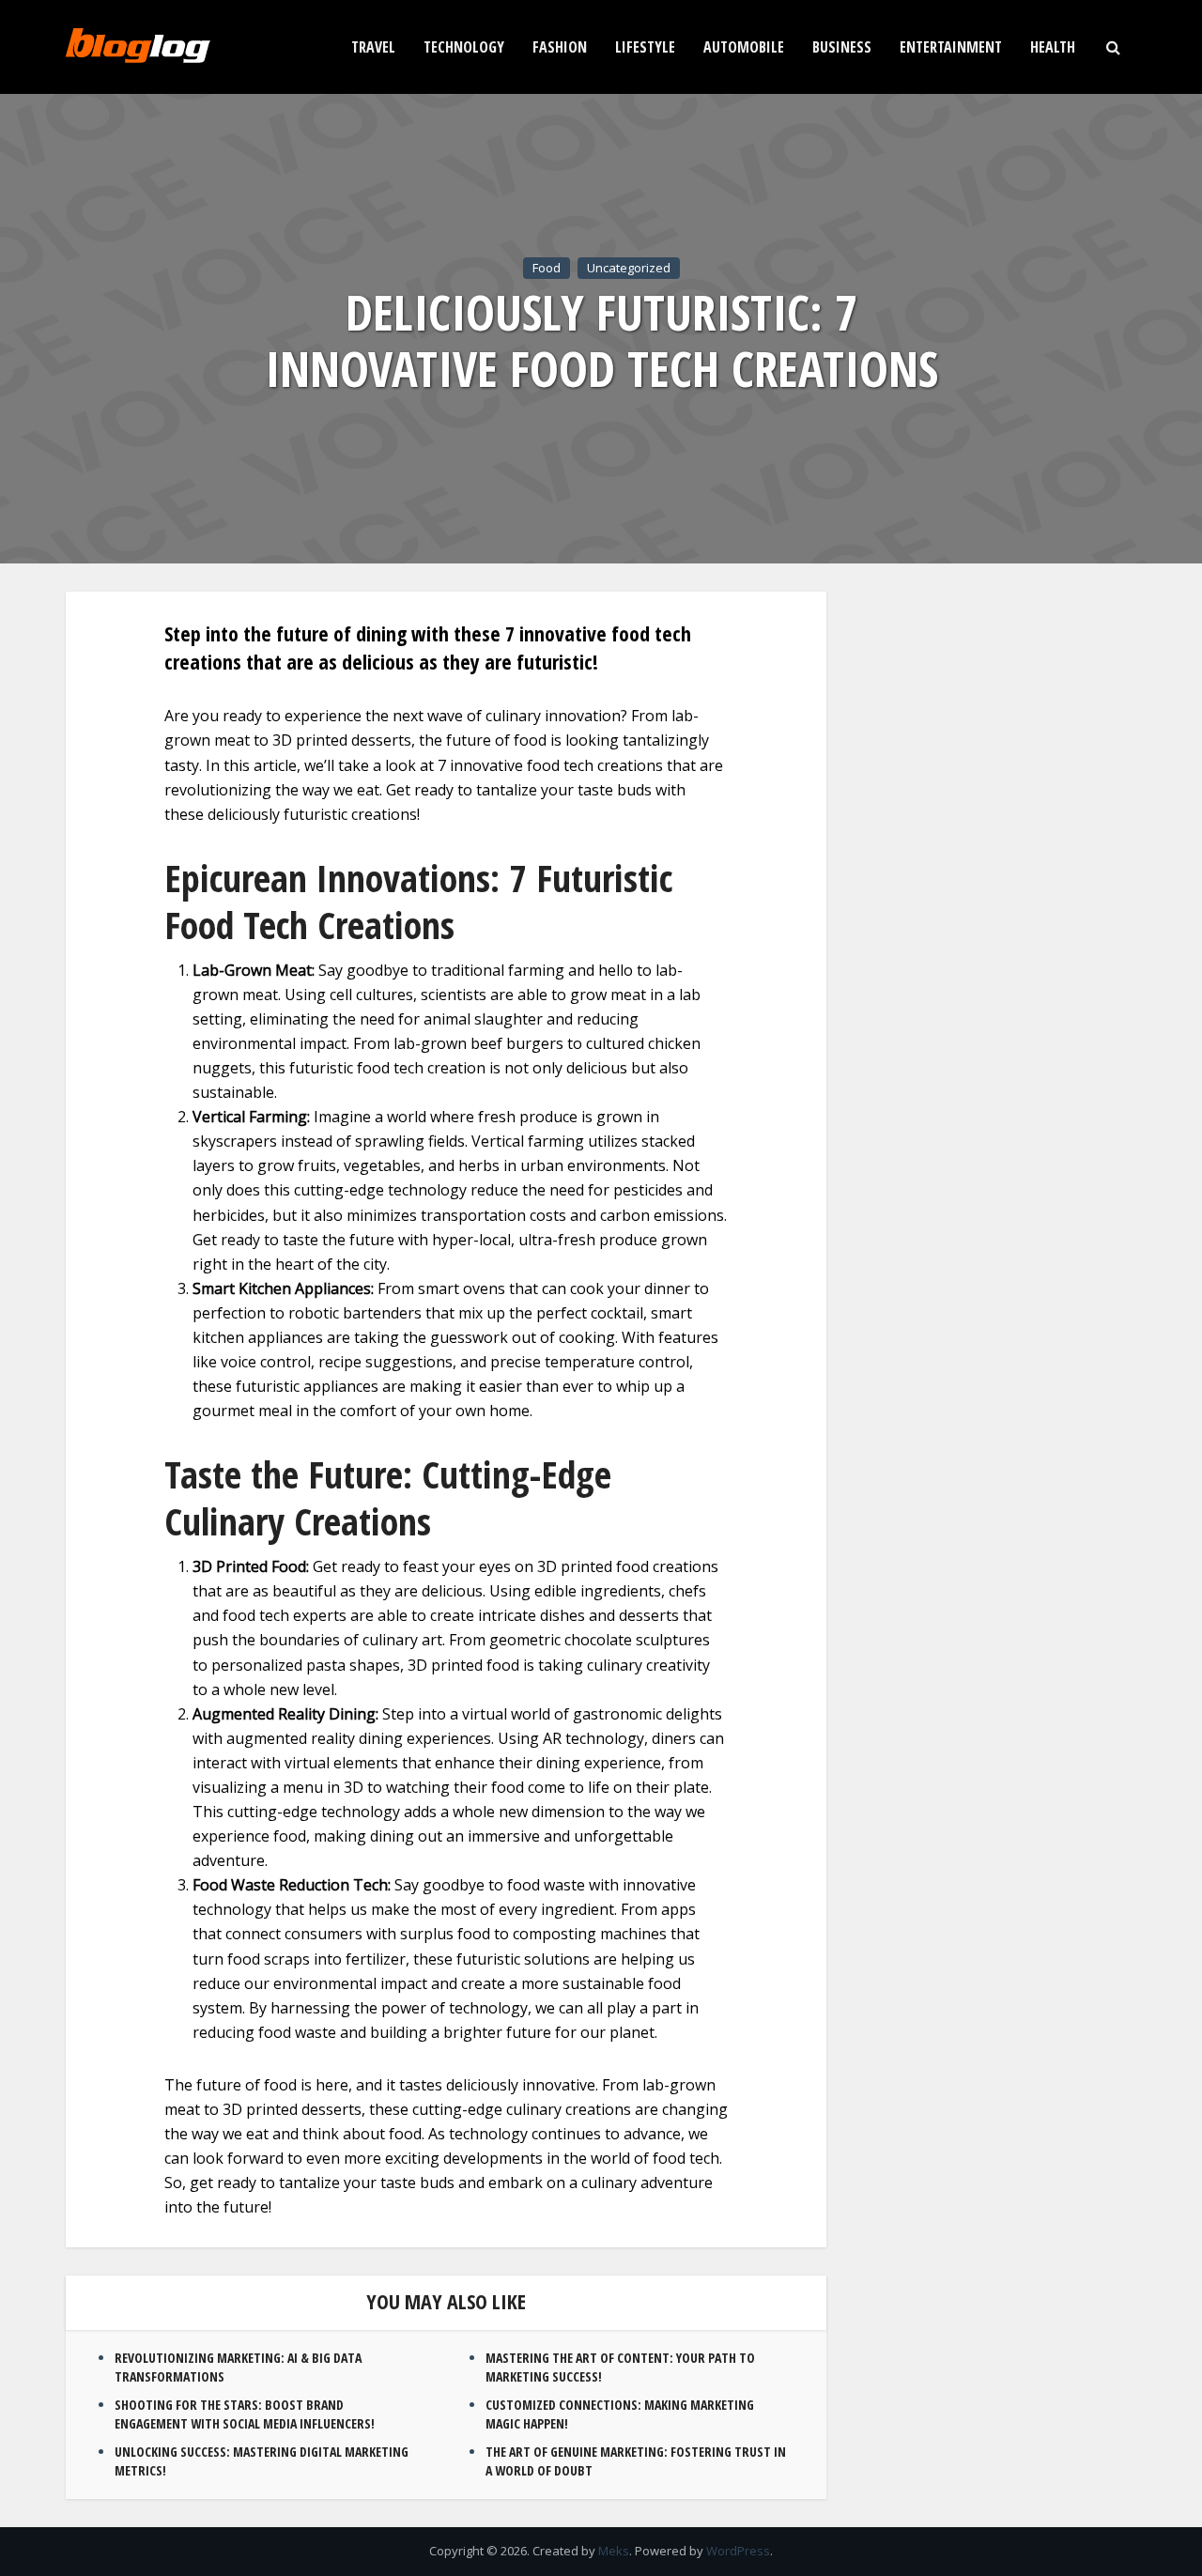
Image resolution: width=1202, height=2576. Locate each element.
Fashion (560, 47)
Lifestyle (645, 47)
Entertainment (951, 47)
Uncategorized (629, 268)
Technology (464, 47)
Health (1053, 47)
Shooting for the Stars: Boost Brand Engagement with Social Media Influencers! (245, 2414)
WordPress (738, 2551)
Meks (614, 2551)
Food (547, 268)
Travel (373, 47)
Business (842, 47)
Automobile (744, 47)
